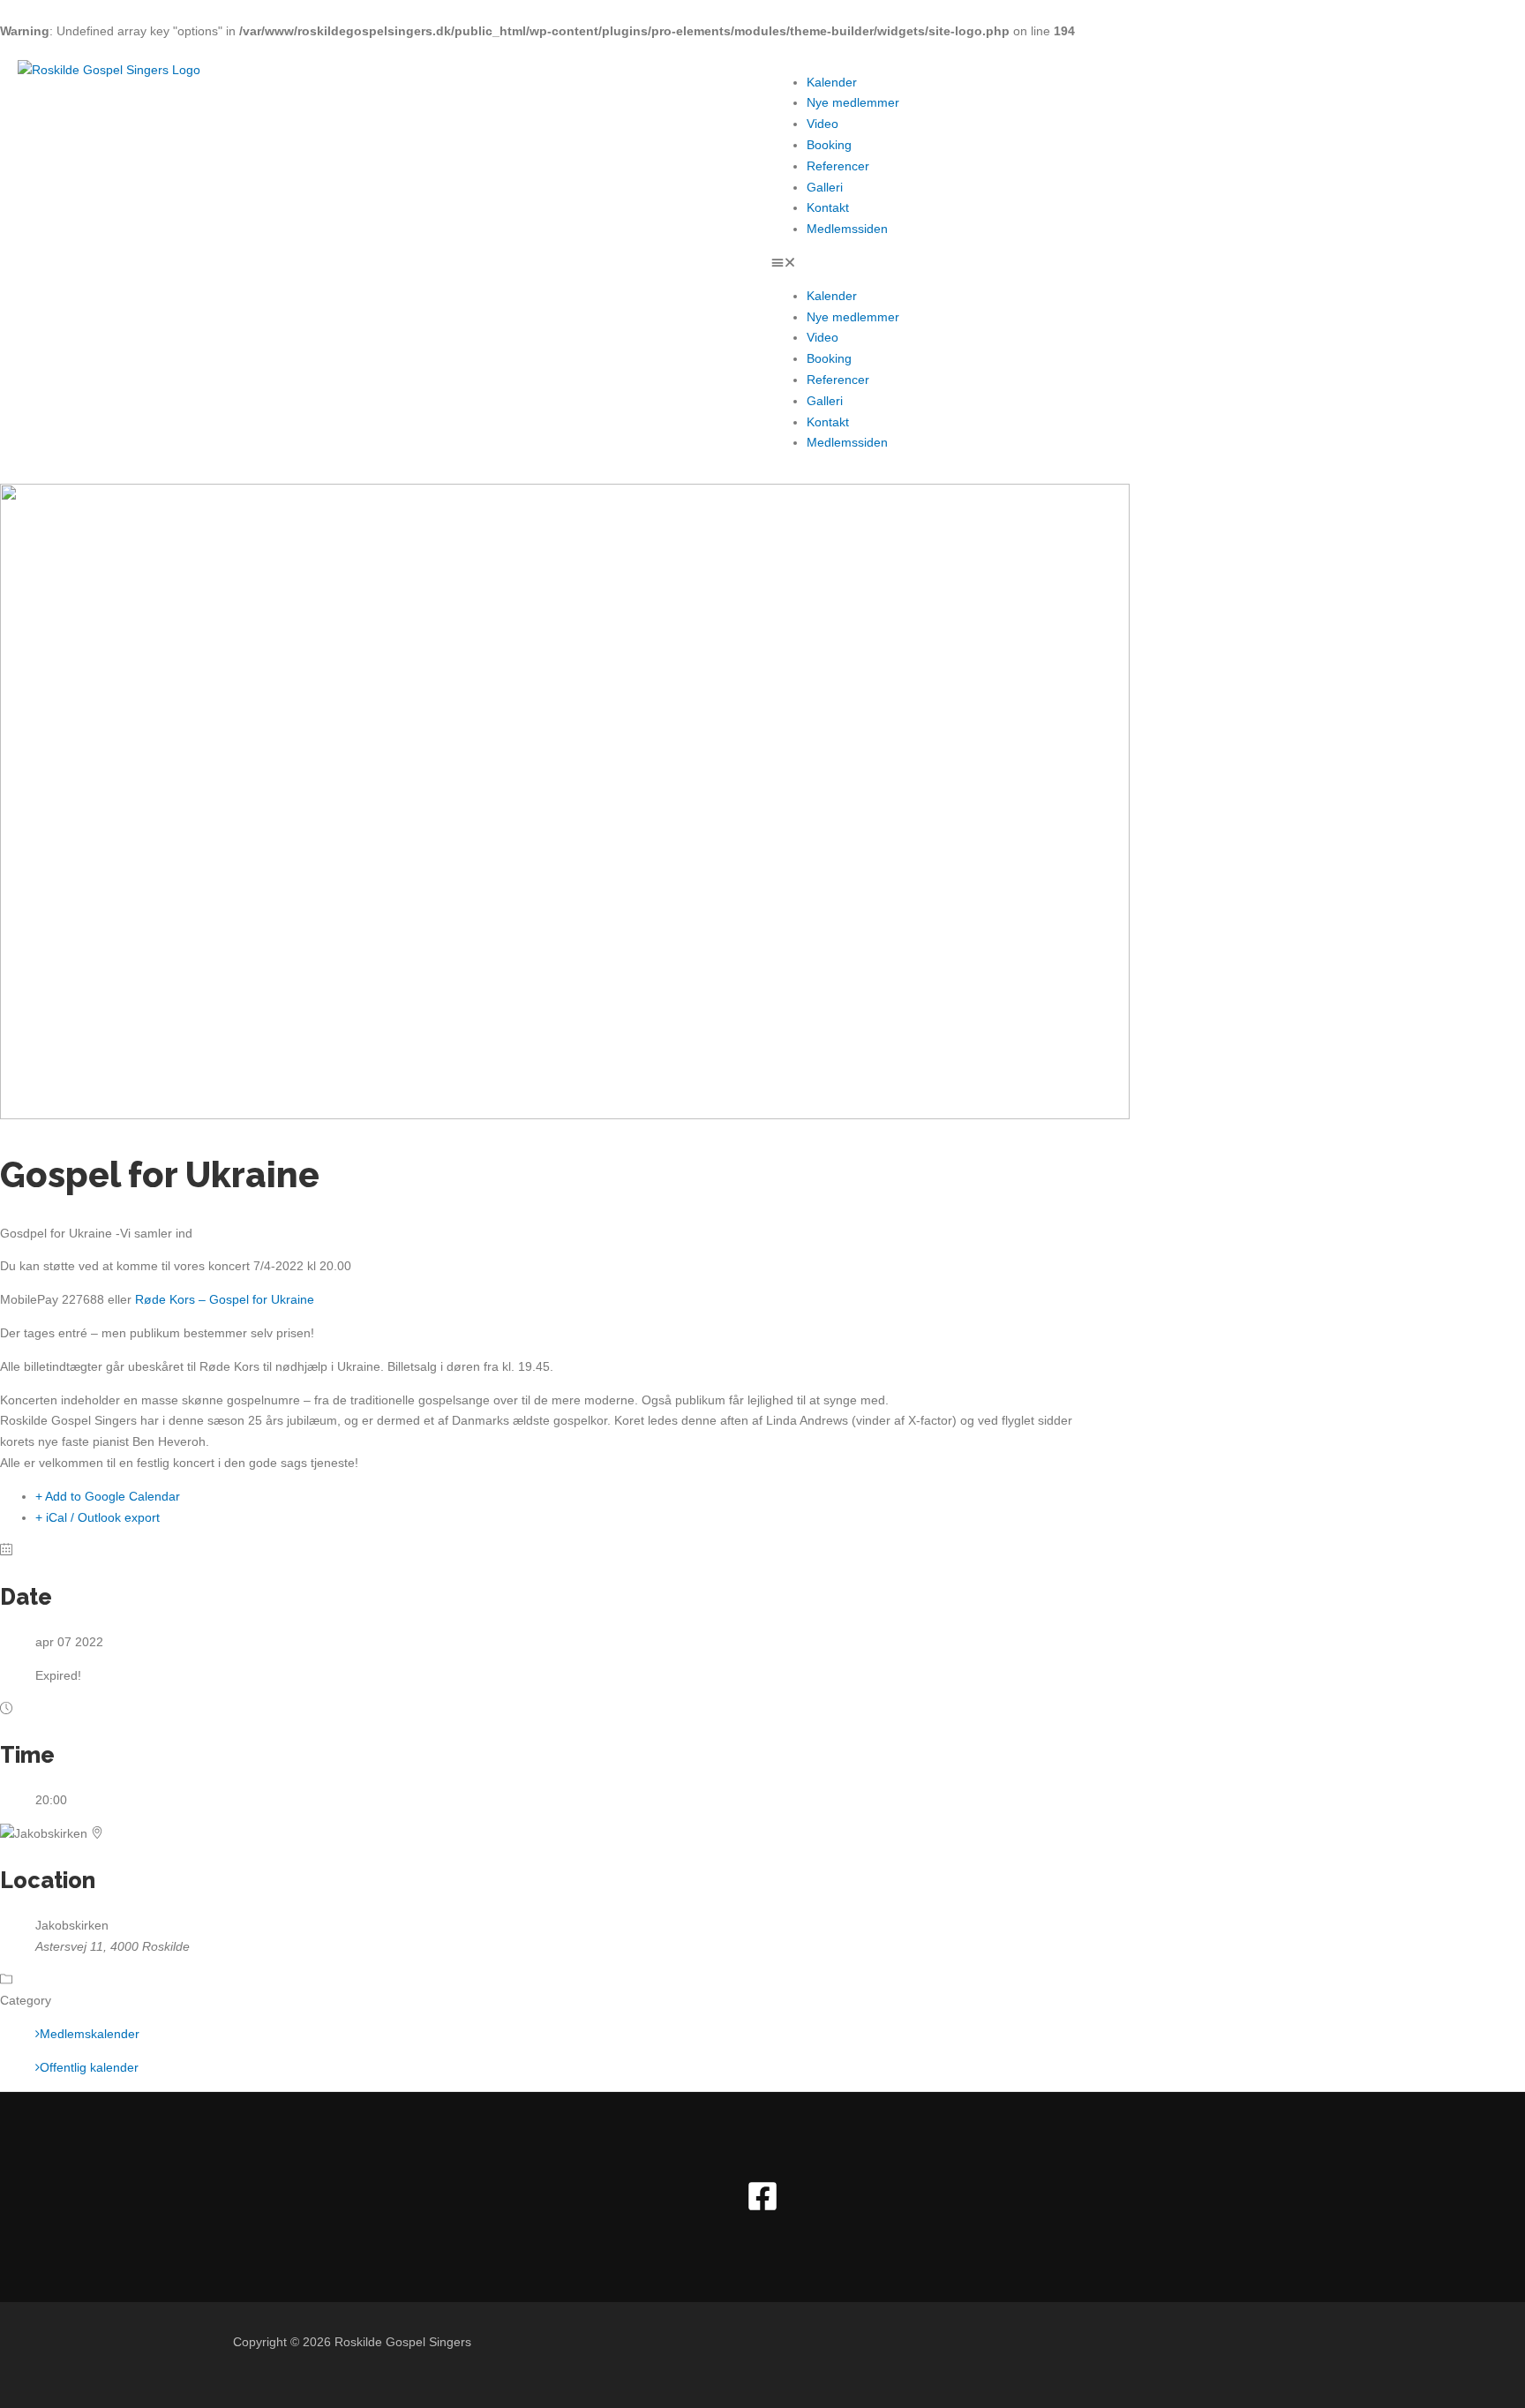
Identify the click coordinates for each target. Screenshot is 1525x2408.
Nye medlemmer (853, 102)
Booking (829, 145)
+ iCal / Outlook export (98, 1517)
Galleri (825, 187)
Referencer (838, 166)
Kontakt (828, 207)
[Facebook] (762, 2208)
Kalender (832, 82)
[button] (1139, 263)
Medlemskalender (90, 2034)
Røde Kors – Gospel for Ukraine (225, 1299)
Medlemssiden (847, 229)
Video (823, 124)
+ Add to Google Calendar (108, 1496)
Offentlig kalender (89, 2067)
